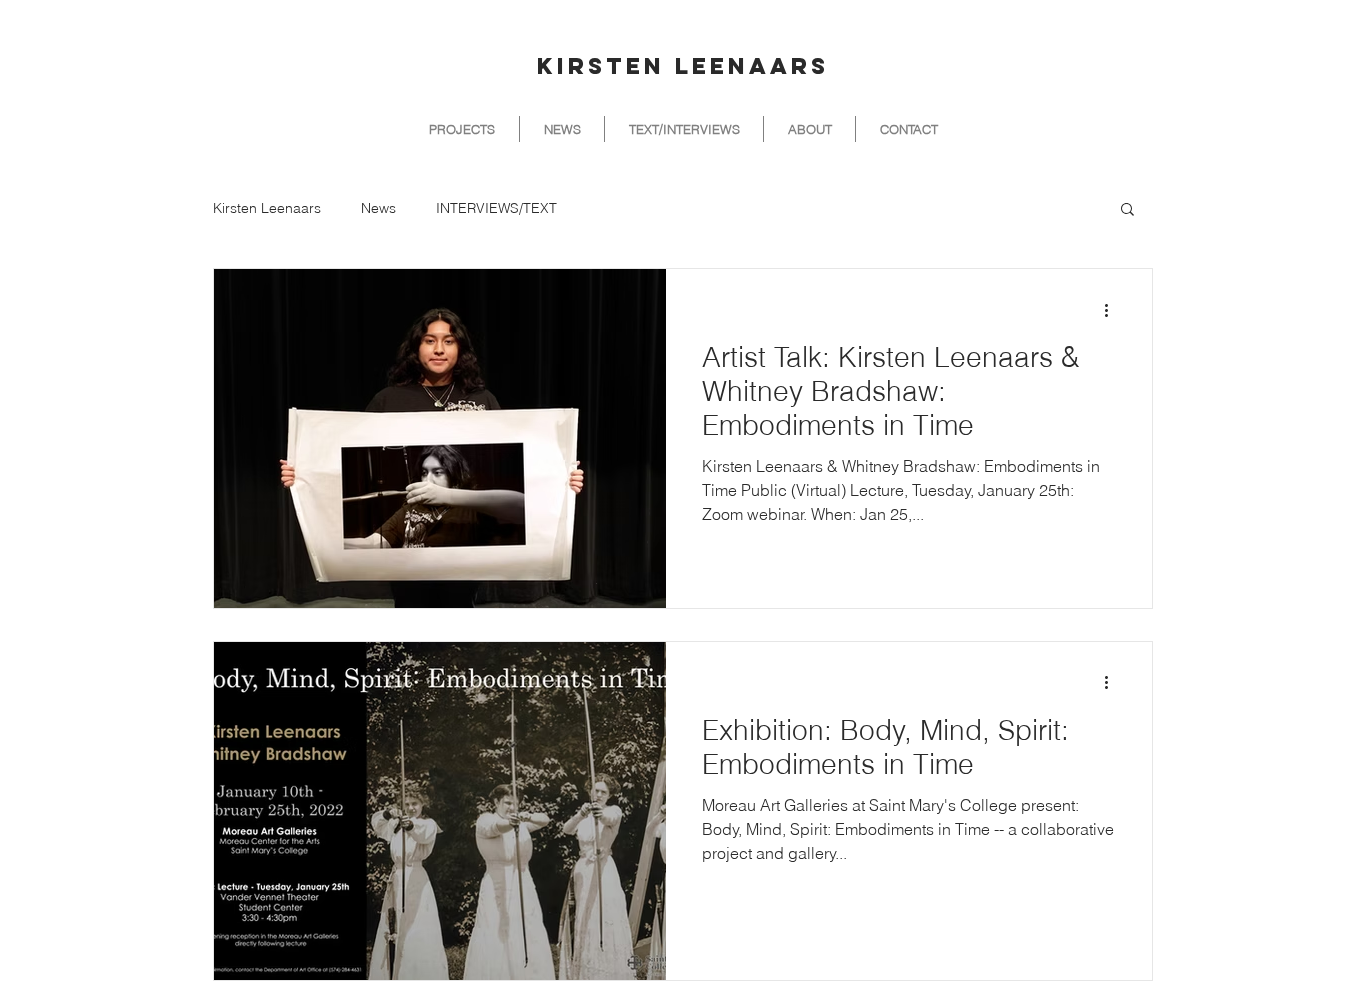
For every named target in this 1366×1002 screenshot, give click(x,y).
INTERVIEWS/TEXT (496, 208)
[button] (1127, 210)
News (378, 208)
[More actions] (1113, 310)
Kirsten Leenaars (267, 208)
